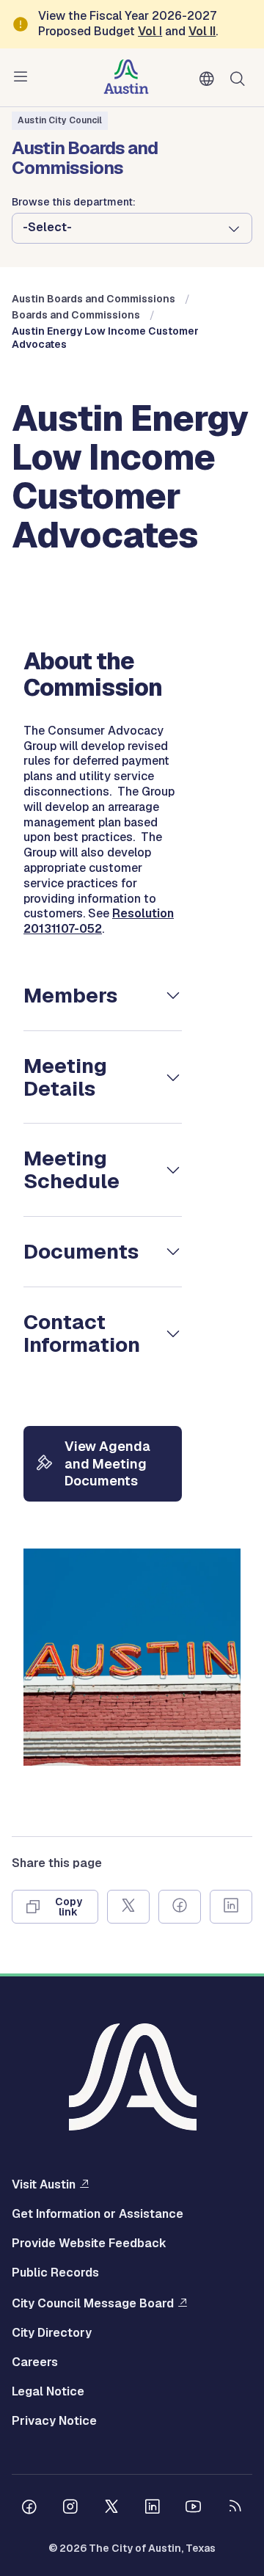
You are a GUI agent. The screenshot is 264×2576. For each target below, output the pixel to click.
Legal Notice (48, 2392)
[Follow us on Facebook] (29, 2508)
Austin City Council (60, 120)
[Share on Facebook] (180, 1907)
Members (70, 995)
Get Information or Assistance (98, 2214)
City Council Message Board (93, 2303)
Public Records (55, 2273)
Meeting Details (65, 1077)
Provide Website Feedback (89, 2244)
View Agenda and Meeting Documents (107, 1463)
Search (241, 77)
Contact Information (82, 1333)
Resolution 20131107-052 (99, 921)
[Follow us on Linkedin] (153, 2508)
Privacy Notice (54, 2421)
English (210, 79)
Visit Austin (44, 2184)
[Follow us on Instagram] (70, 2508)
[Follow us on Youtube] (194, 2508)
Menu (23, 77)
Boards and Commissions (76, 315)
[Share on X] (128, 1907)
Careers (35, 2362)
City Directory (52, 2333)
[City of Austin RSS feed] (235, 2508)
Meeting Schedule (71, 1169)
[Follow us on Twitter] (111, 2508)
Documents (81, 1251)
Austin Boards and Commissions (93, 299)
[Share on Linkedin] (231, 1907)
